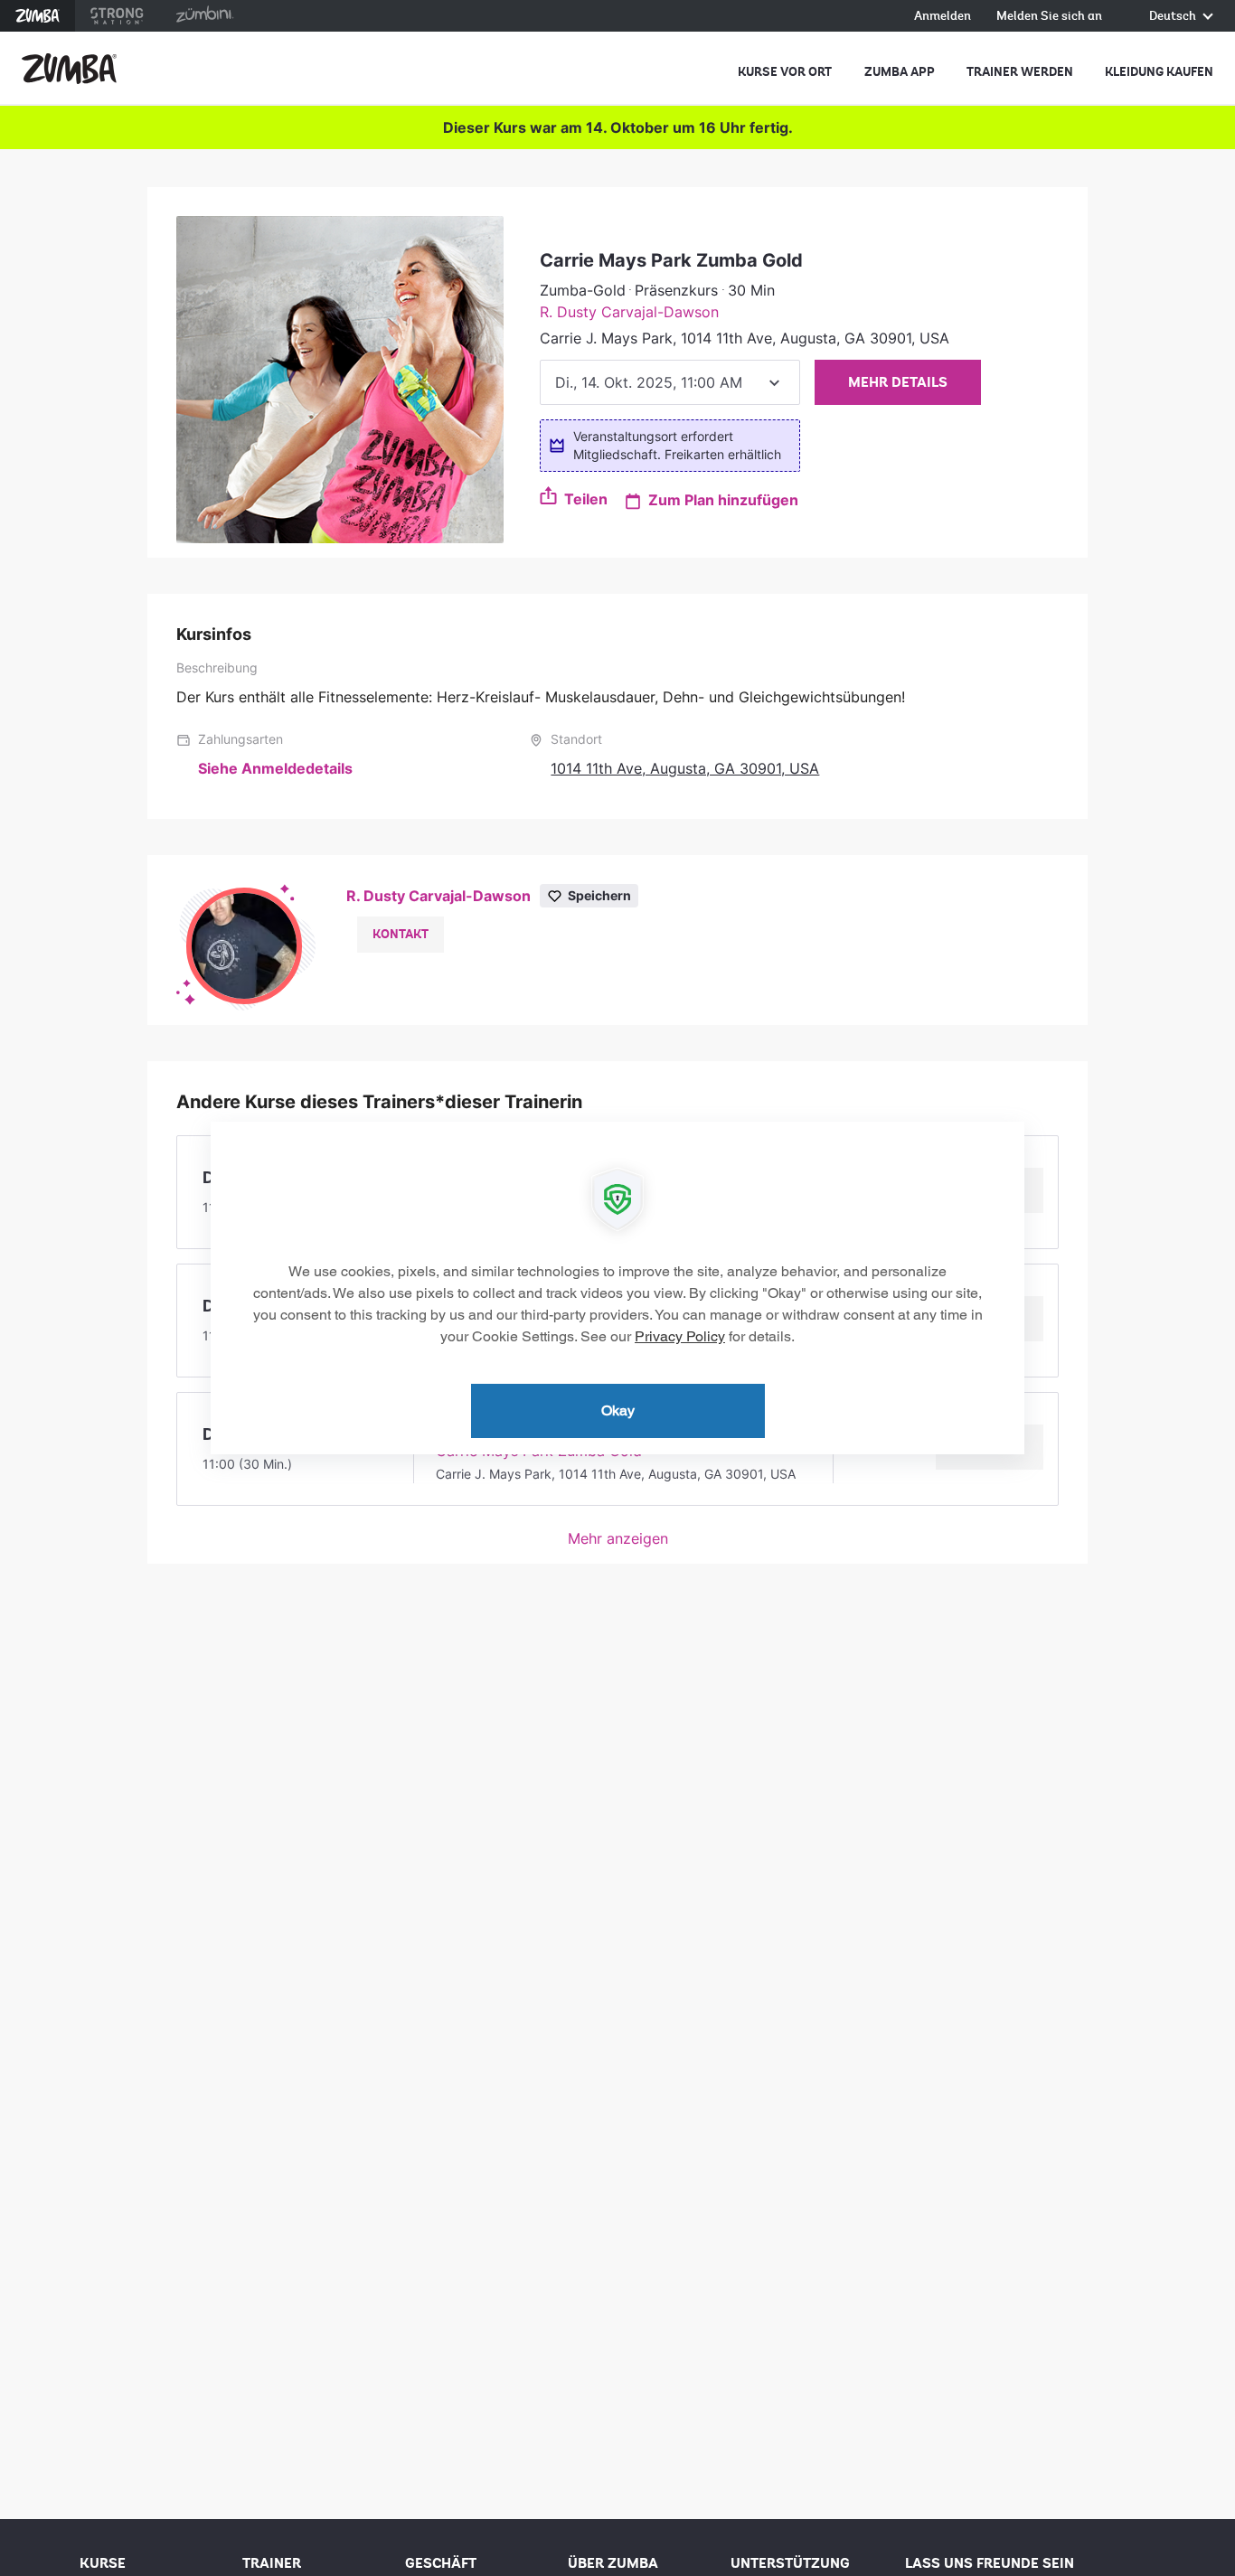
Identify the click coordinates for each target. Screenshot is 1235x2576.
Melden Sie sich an (1049, 17)
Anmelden (943, 17)
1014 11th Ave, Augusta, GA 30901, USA (685, 768)
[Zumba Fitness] (69, 69)
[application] (617, 1288)
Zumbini (204, 16)
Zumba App (900, 72)
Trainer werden (1020, 72)
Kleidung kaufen (1159, 72)
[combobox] (670, 382)
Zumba (38, 16)
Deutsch (1174, 17)
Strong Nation (117, 16)
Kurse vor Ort (785, 72)
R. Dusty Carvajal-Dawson (629, 312)
